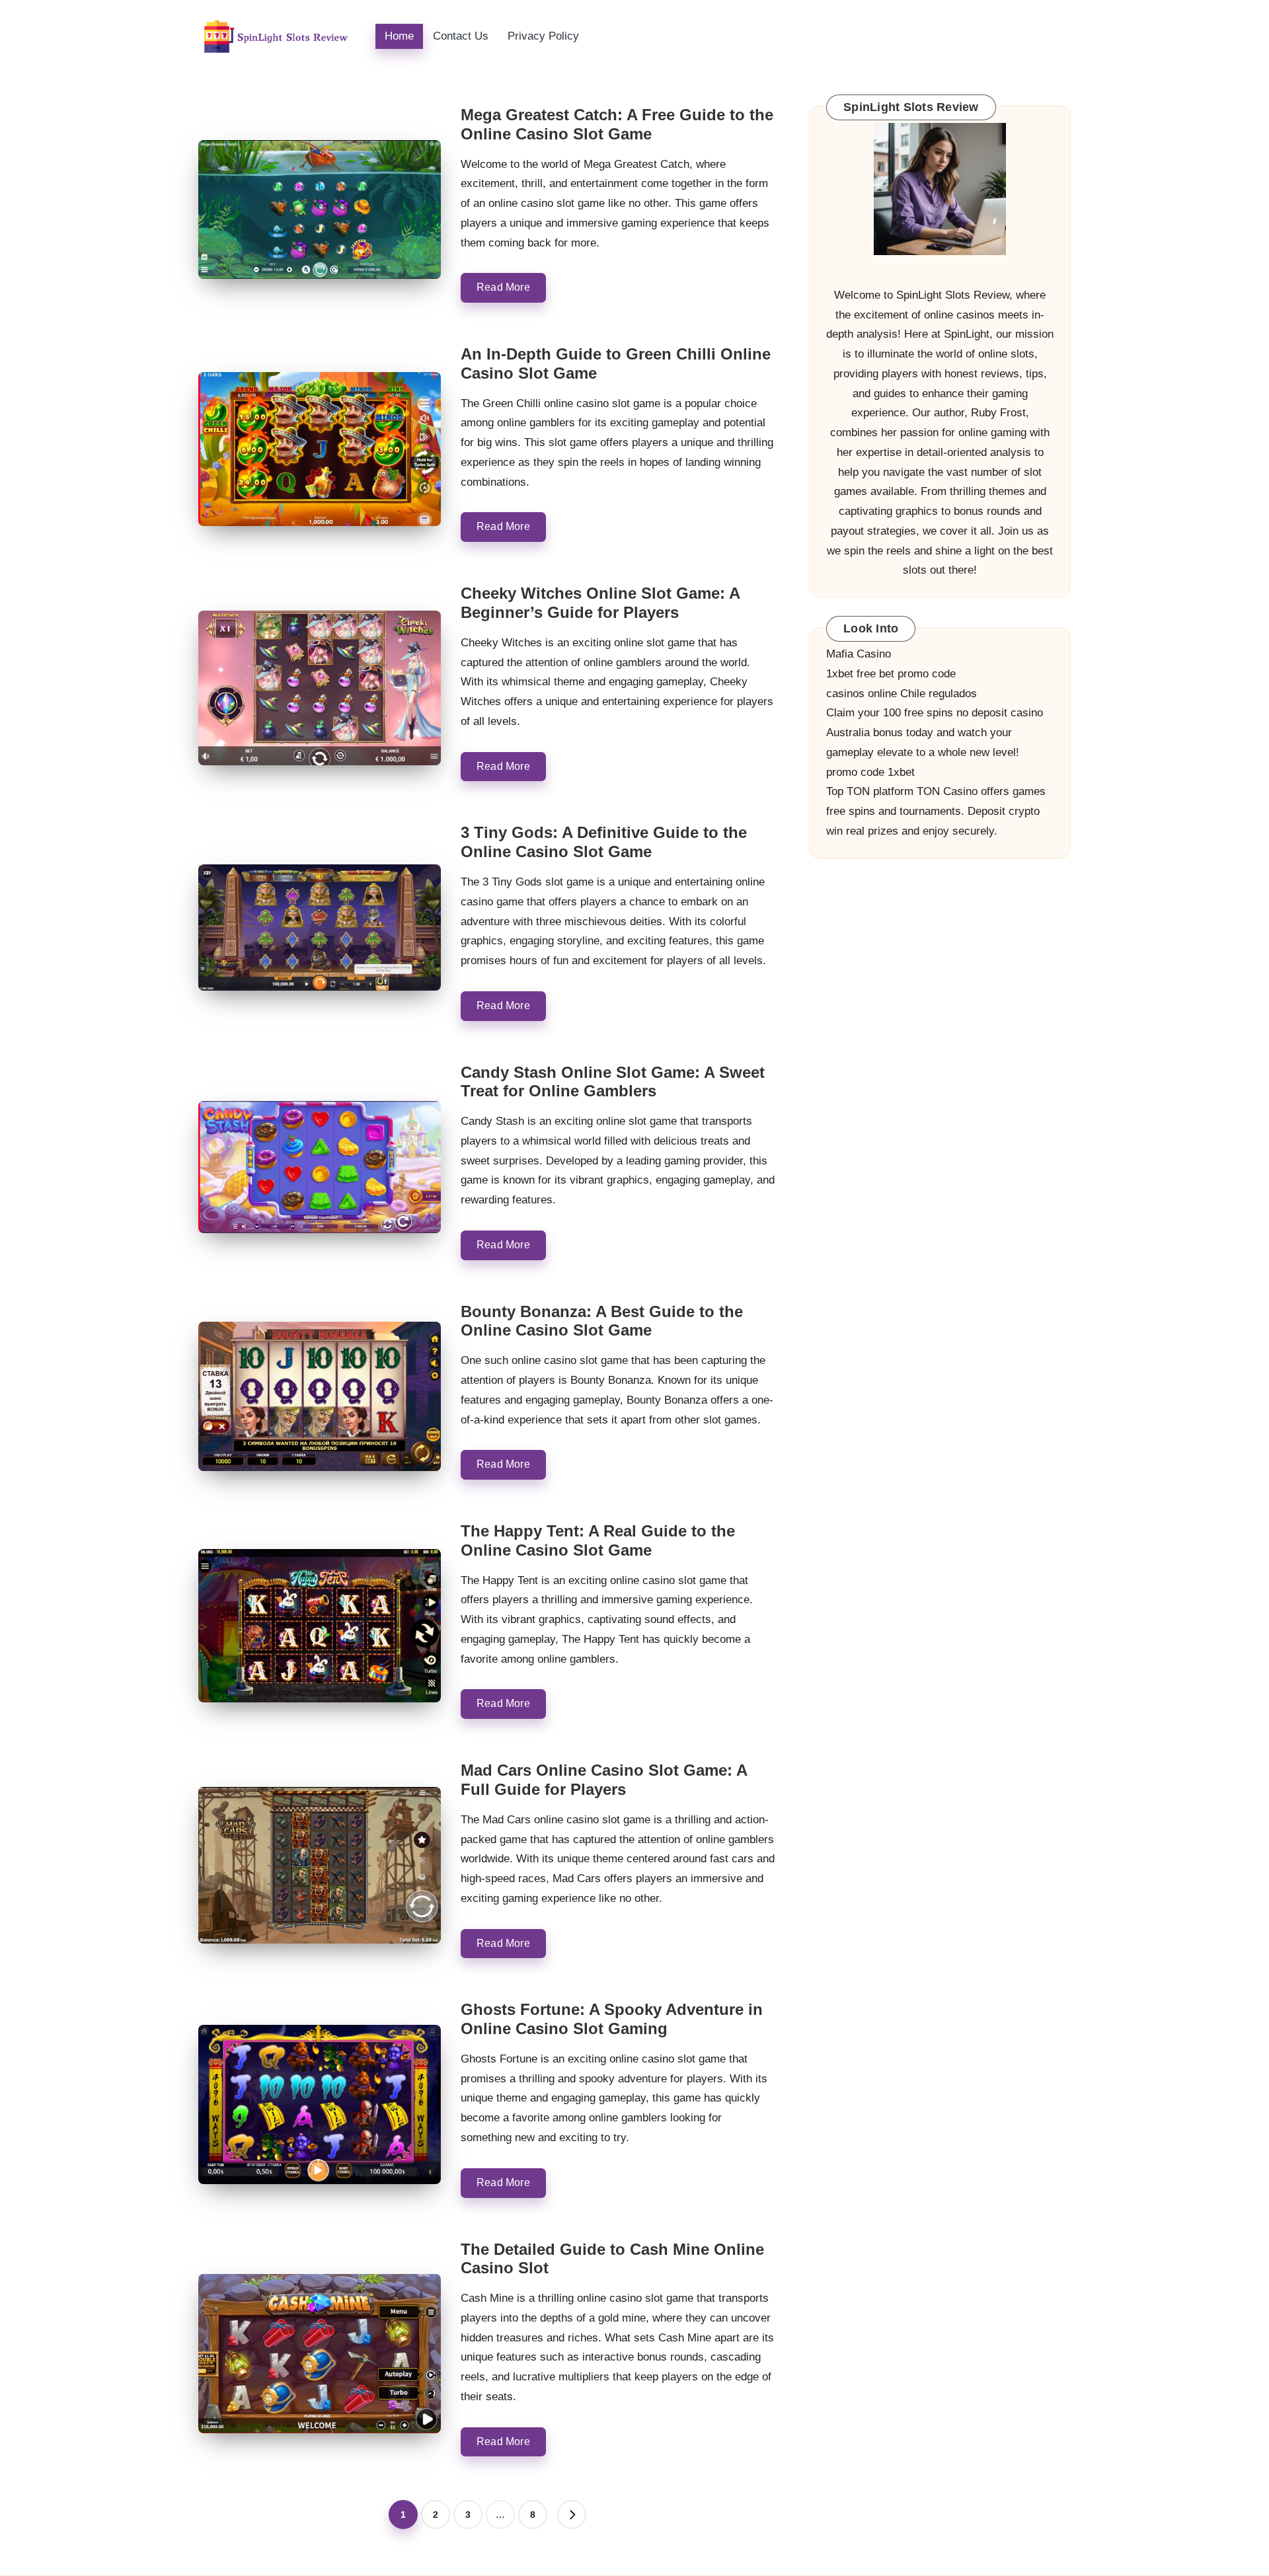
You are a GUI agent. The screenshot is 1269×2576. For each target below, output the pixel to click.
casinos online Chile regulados (902, 693)
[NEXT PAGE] (572, 2515)
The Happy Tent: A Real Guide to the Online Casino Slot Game (598, 1540)
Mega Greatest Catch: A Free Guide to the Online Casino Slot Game (617, 124)
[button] (572, 2515)
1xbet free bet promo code (891, 674)
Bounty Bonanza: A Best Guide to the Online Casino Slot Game (602, 1321)
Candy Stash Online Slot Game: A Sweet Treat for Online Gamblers (613, 1082)
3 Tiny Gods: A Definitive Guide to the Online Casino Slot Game (604, 842)
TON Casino (947, 791)
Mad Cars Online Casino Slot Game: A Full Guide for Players (604, 1780)
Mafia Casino (859, 654)
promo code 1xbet (870, 772)
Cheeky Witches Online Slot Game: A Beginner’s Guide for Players (600, 603)
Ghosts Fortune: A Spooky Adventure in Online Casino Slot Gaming (612, 2019)
